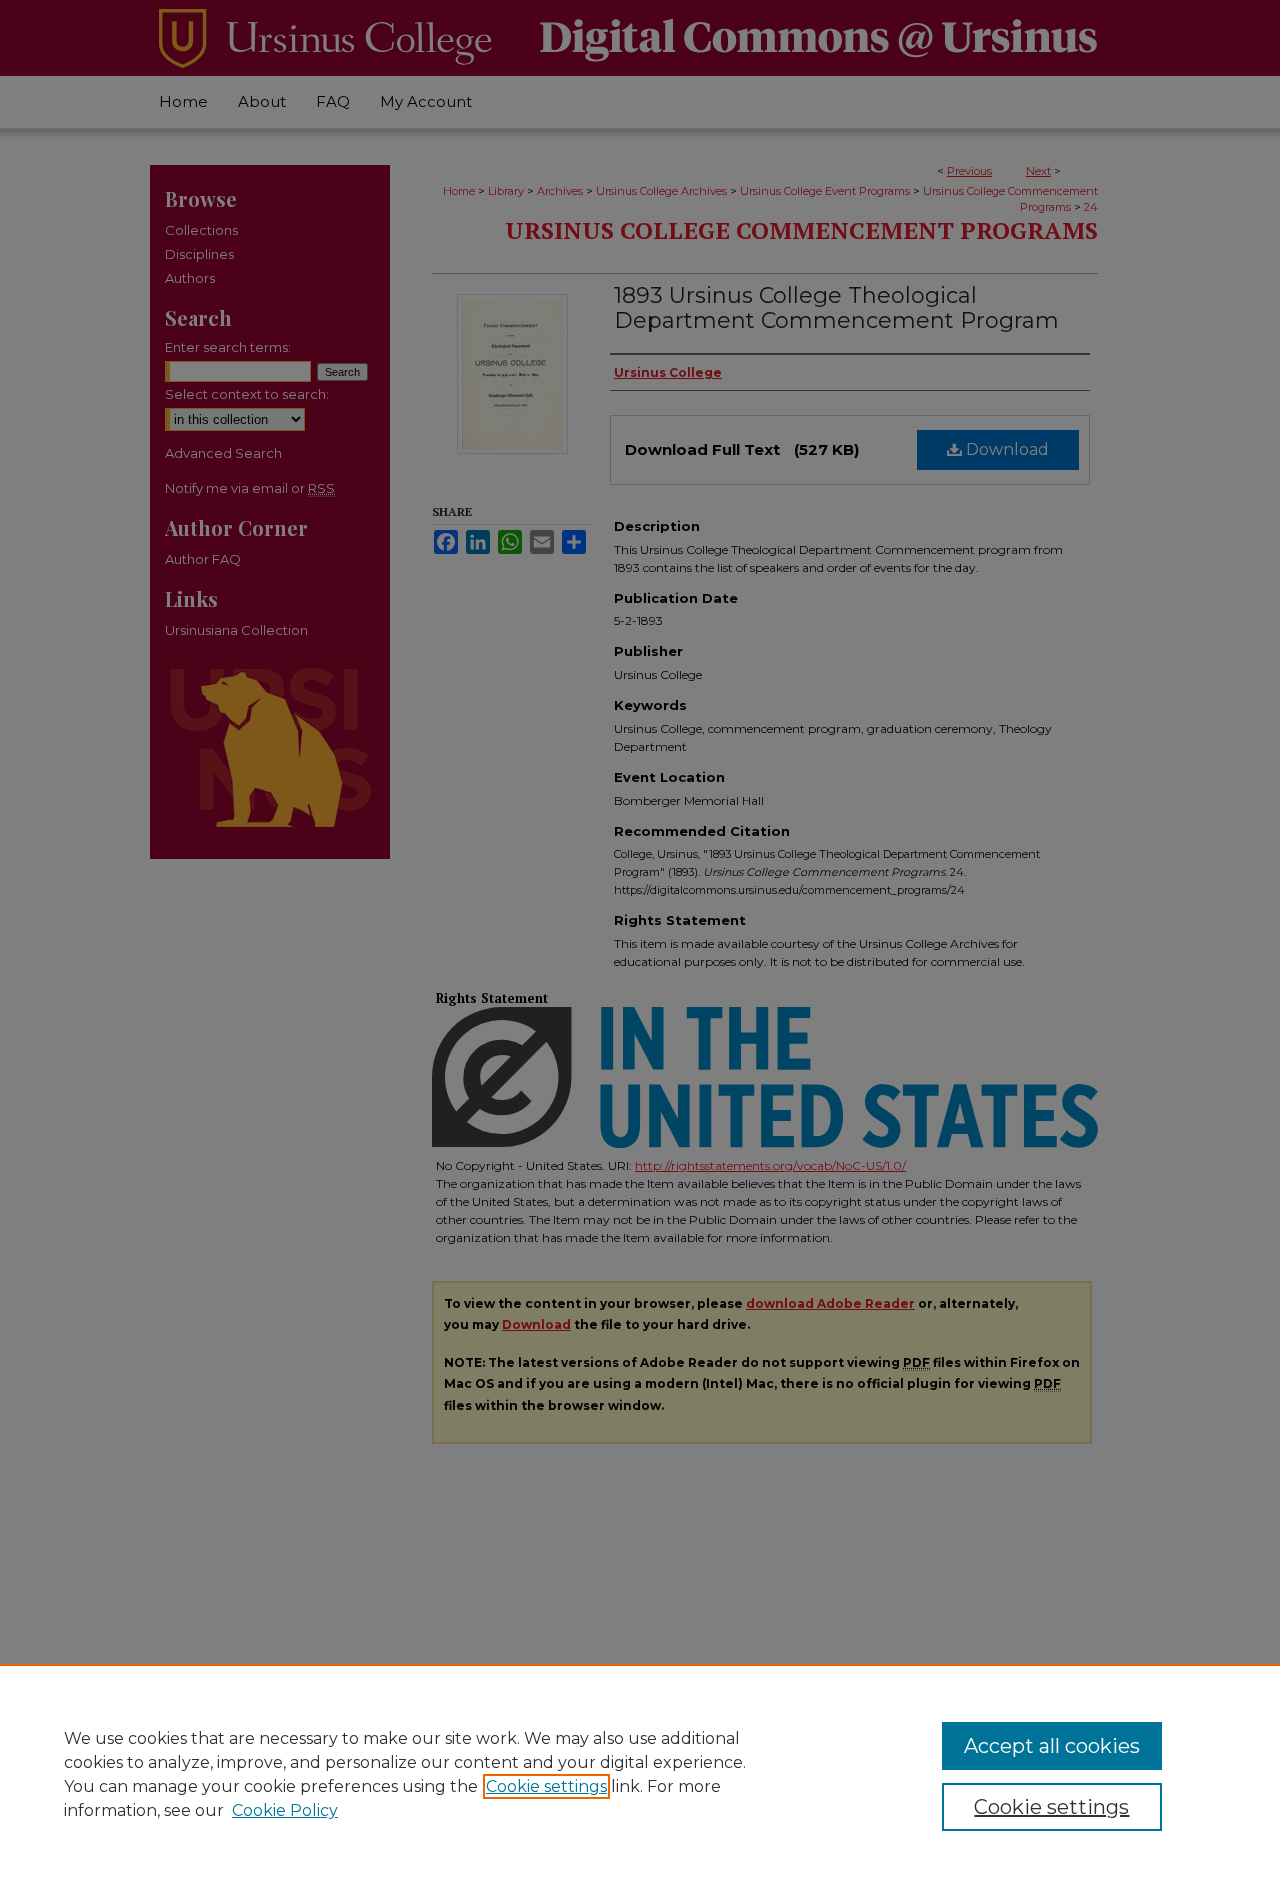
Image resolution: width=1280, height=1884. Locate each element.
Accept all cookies (1052, 1746)
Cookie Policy (285, 1810)
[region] (640, 1774)
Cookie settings (546, 1786)
